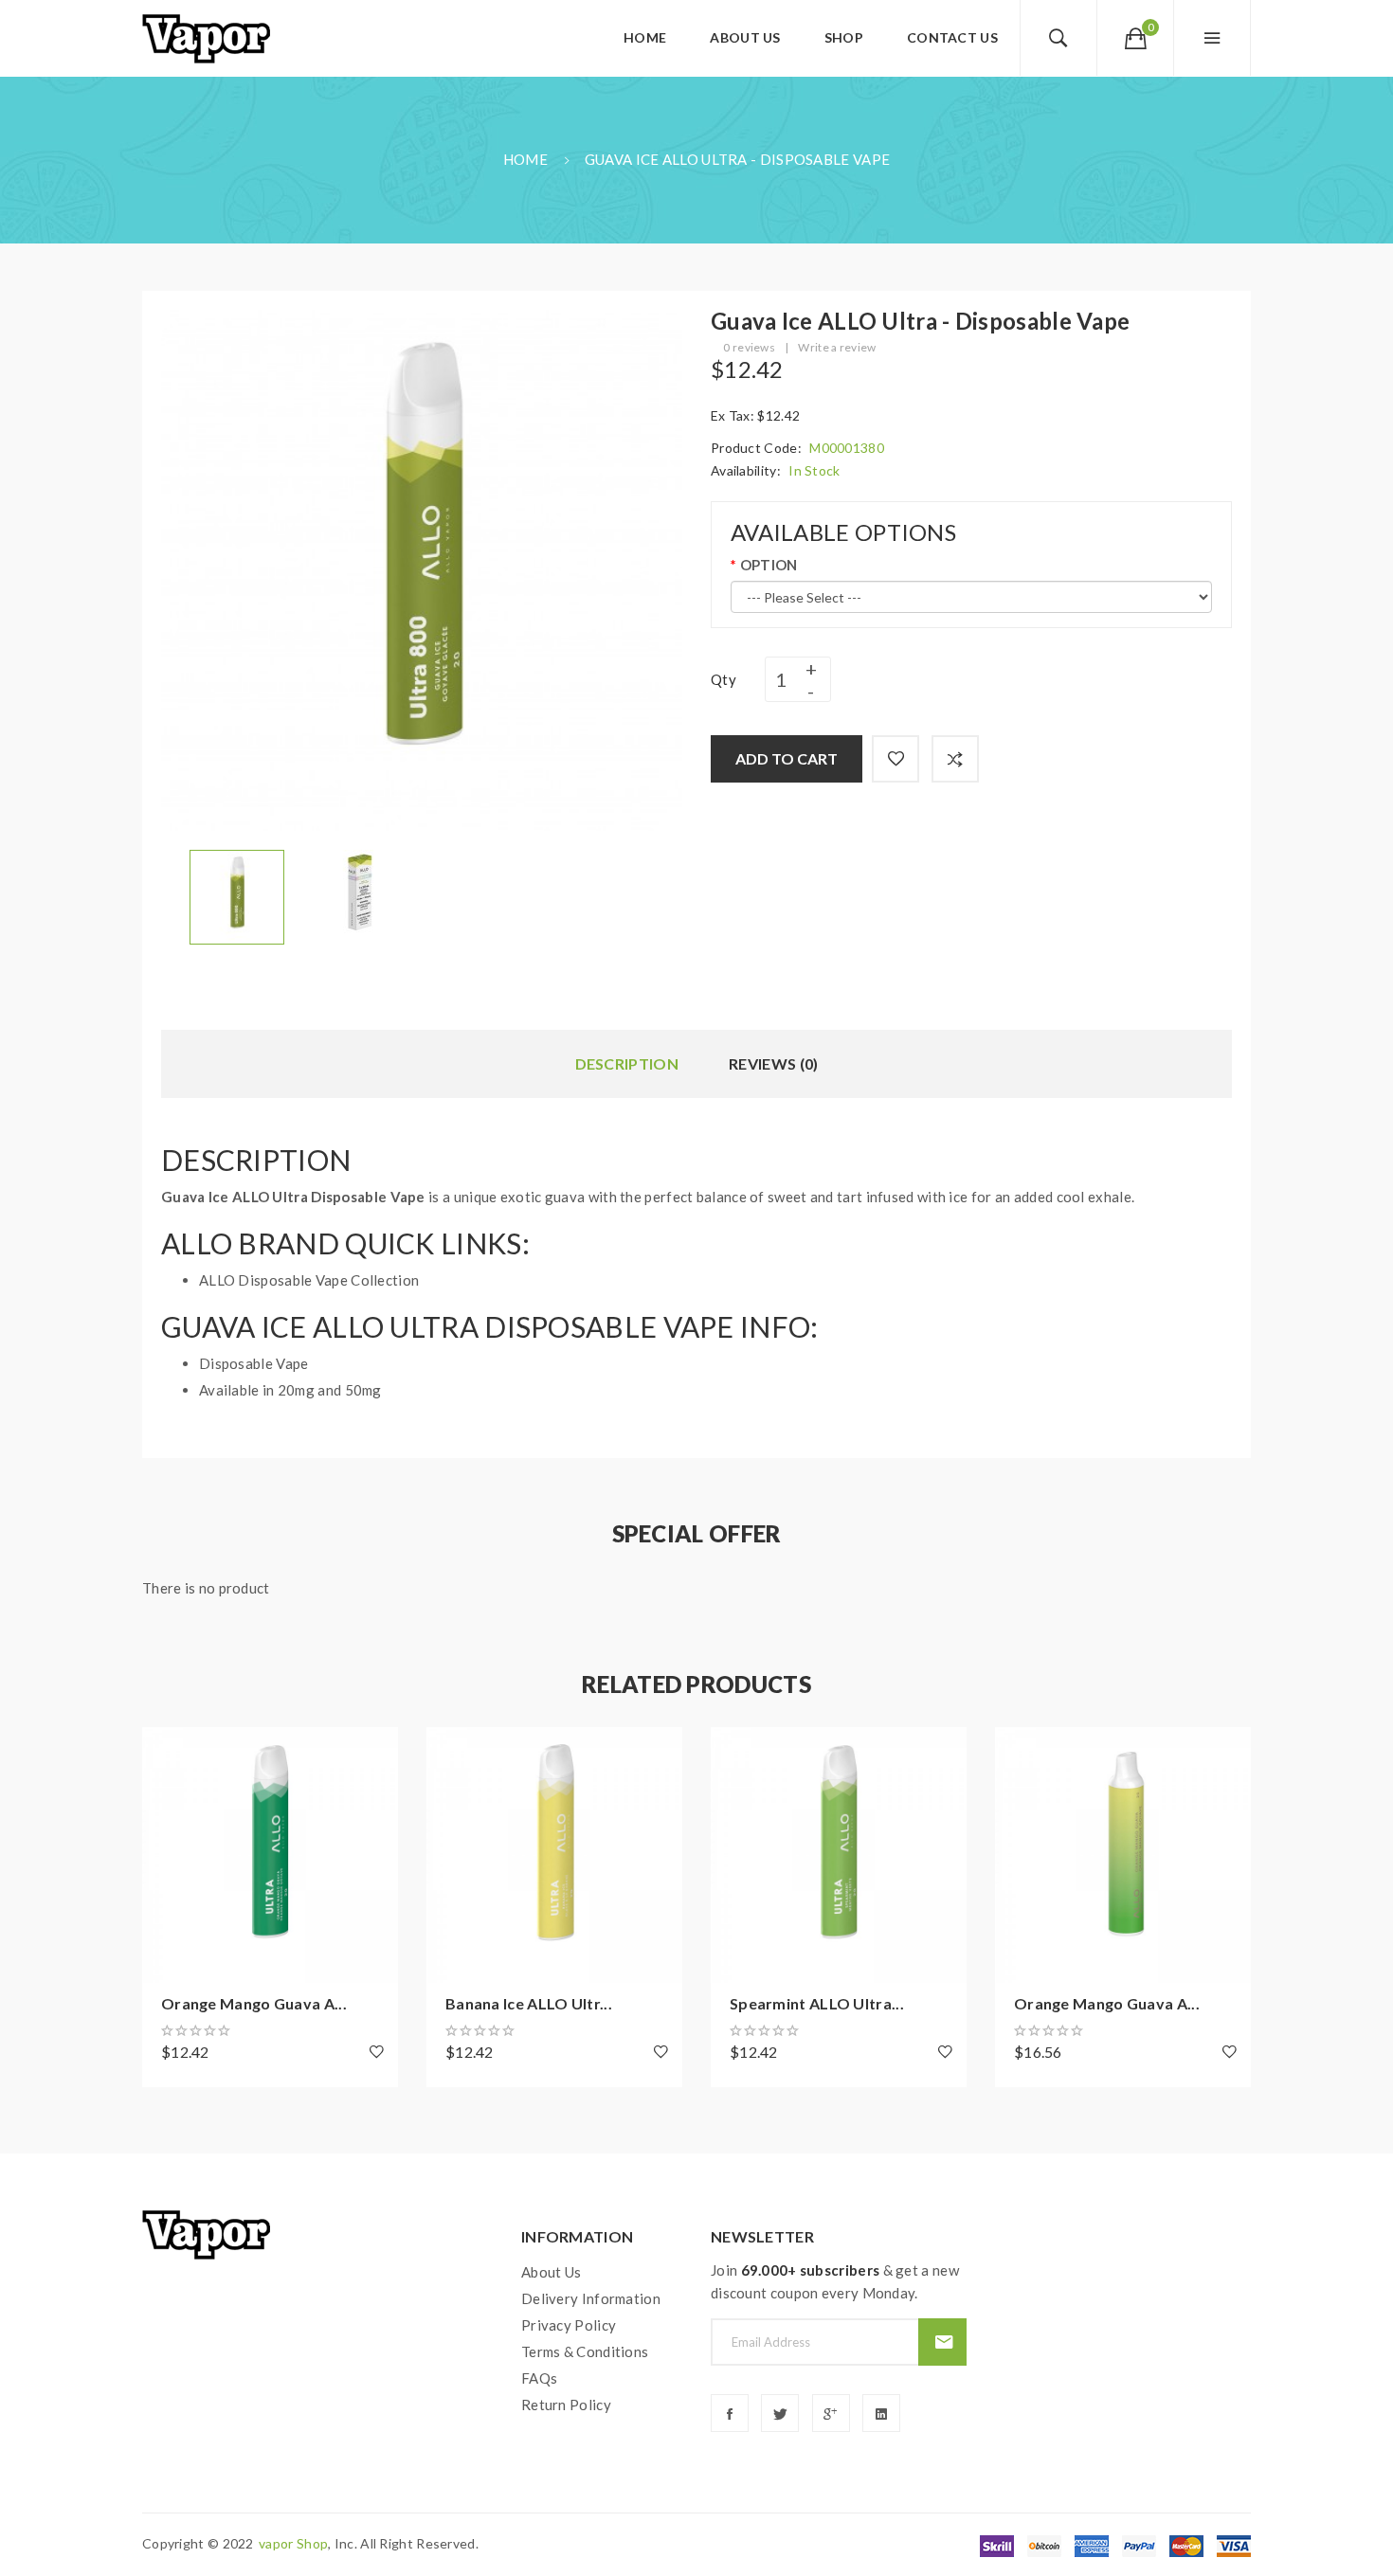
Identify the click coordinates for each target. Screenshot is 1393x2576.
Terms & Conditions (585, 2351)
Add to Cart (787, 758)
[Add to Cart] (166, 1751)
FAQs (539, 2378)
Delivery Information (591, 2298)
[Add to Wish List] (895, 759)
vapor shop (293, 2543)
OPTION (769, 565)
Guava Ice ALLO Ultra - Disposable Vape (737, 159)
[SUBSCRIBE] (942, 2342)
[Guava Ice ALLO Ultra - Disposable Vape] (237, 895)
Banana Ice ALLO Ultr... (529, 2003)
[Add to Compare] (955, 759)
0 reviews (749, 347)
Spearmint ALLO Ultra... (817, 2003)
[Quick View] (166, 1855)
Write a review (837, 347)
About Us (551, 2272)
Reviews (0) (773, 1063)
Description (627, 1063)
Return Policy (566, 2405)
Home (525, 159)
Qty (724, 679)
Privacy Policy (569, 2325)
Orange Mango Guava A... (254, 2003)
